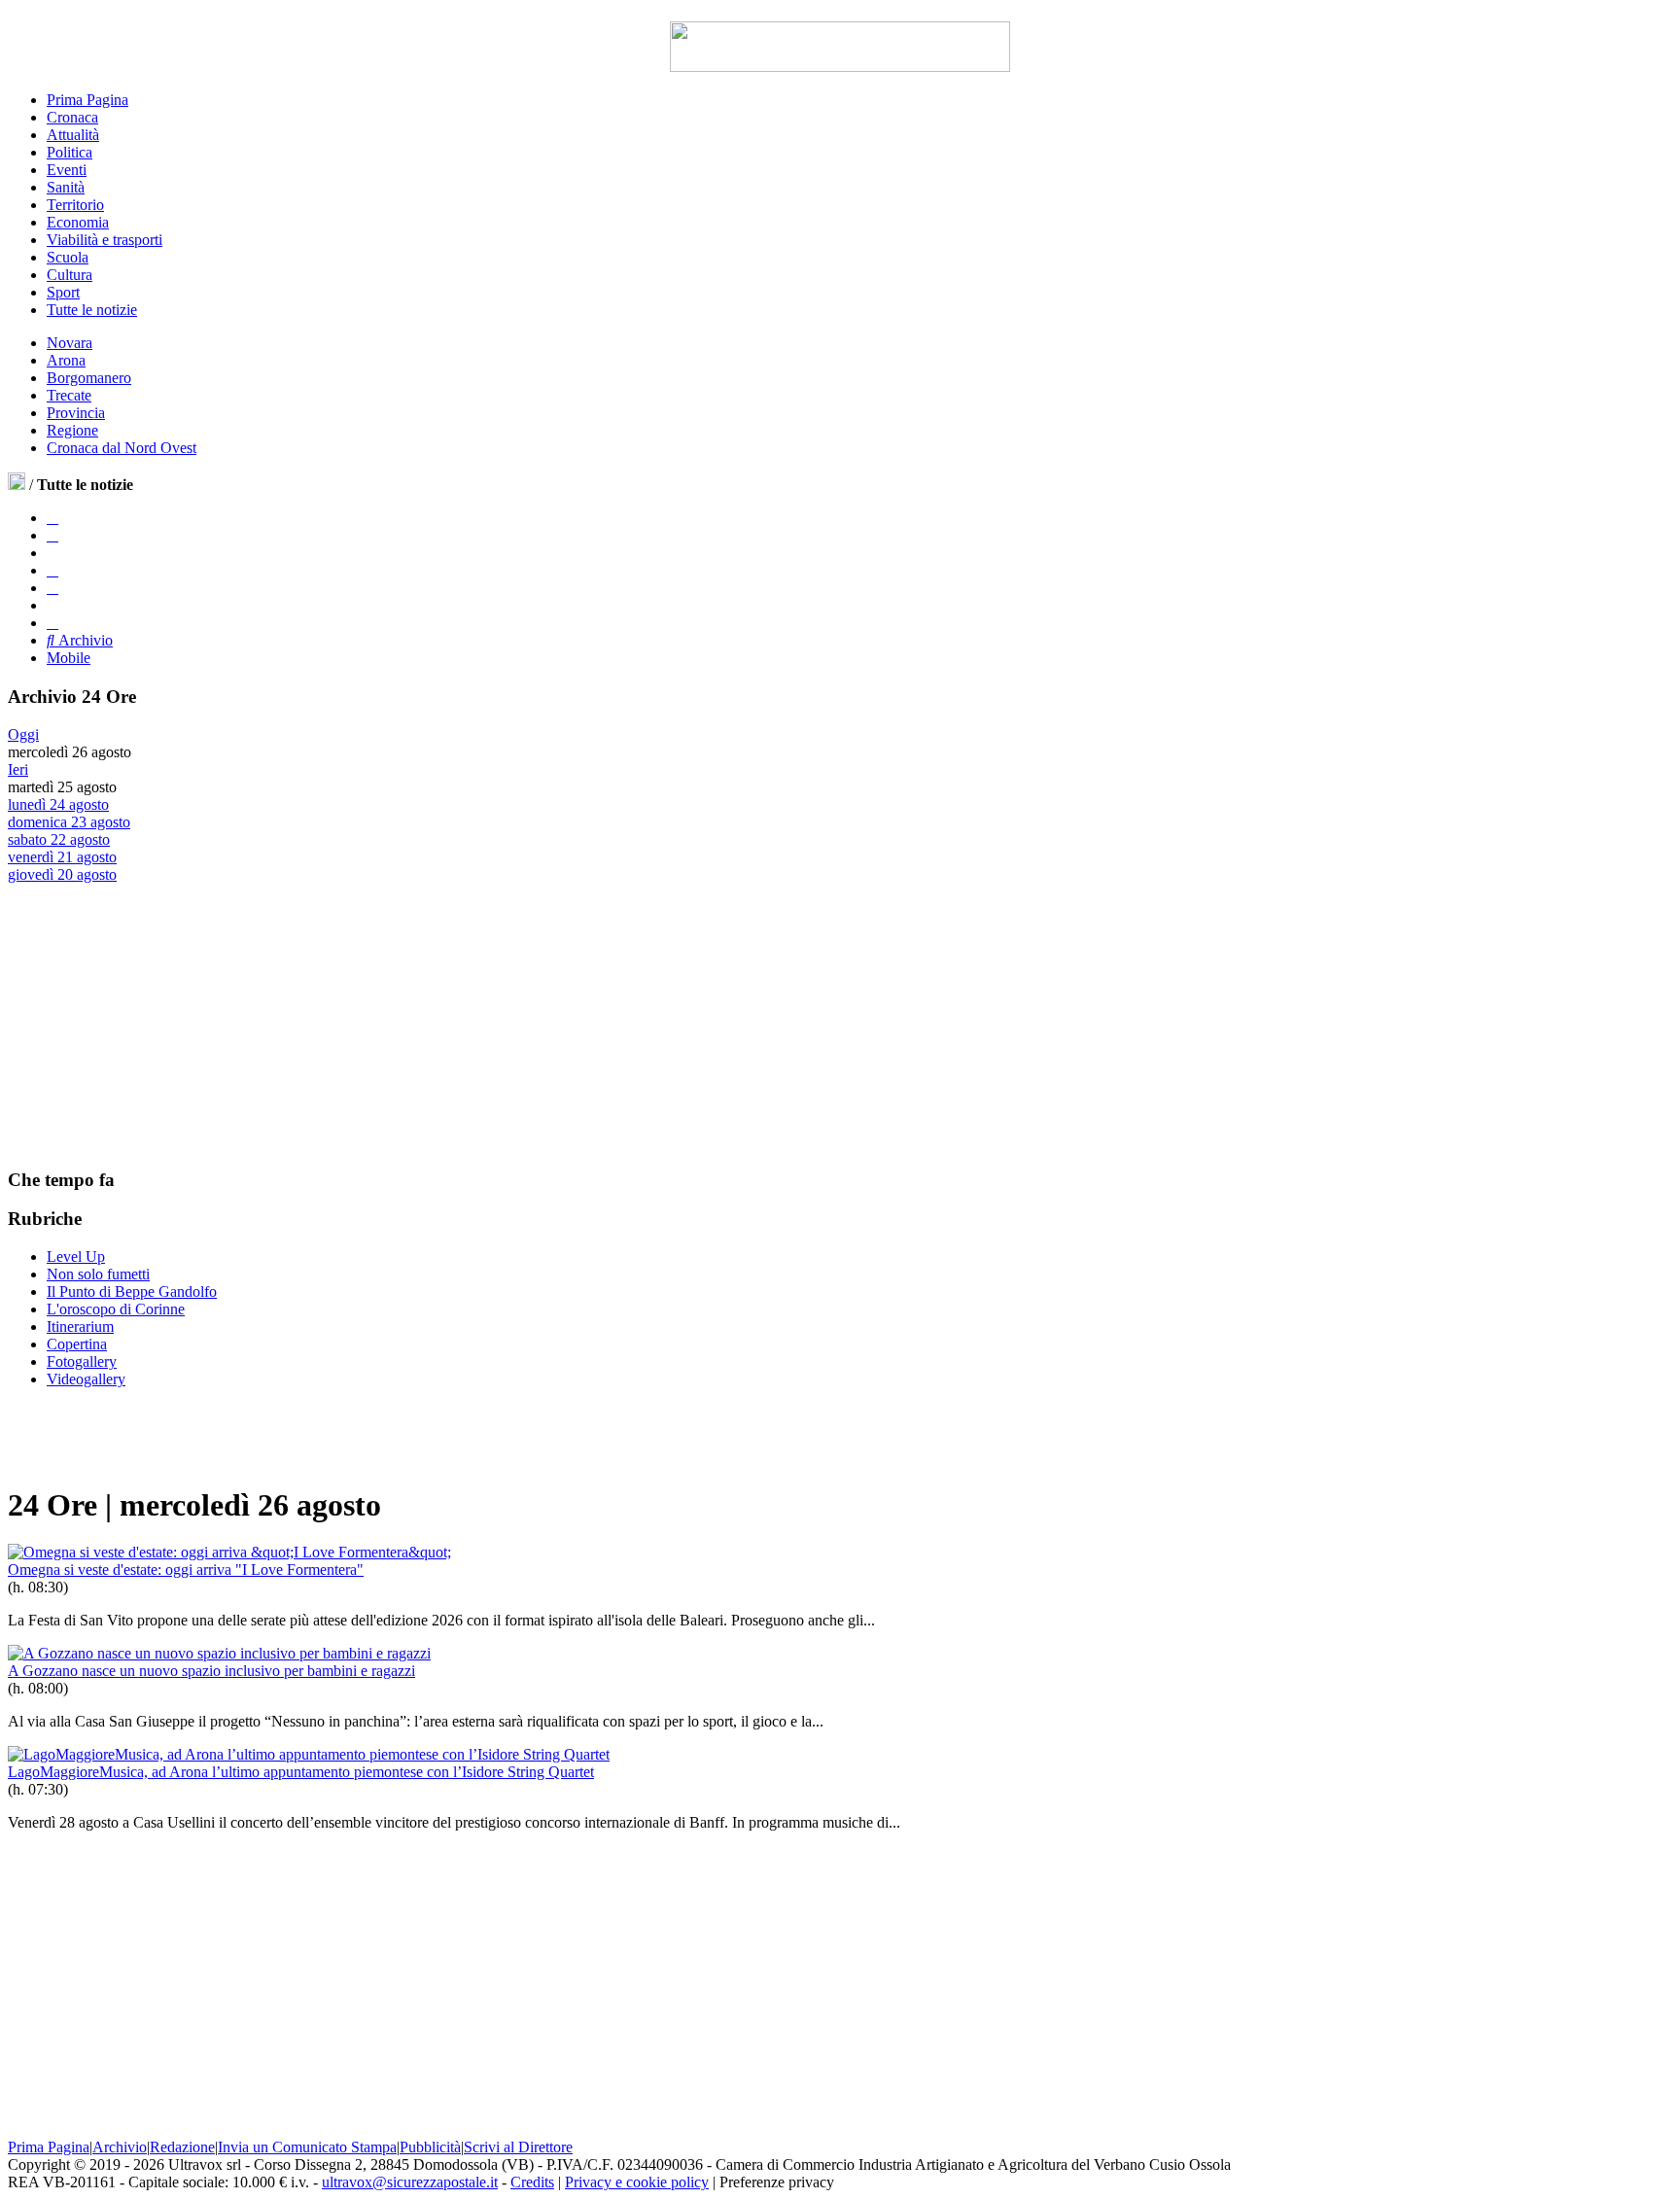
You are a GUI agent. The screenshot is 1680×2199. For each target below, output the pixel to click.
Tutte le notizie (92, 310)
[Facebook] (52, 518)
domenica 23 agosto (69, 822)
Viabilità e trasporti (105, 240)
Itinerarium (80, 1326)
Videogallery (86, 1379)
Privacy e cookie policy (637, 2182)
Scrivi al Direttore (518, 2147)
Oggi (23, 734)
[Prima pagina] (17, 485)
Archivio (84, 640)
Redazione (182, 2147)
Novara (70, 343)
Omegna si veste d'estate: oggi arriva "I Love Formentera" (186, 1570)
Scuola (68, 257)
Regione (72, 430)
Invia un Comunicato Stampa (307, 2147)
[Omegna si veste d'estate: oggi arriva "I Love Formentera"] (229, 1552)
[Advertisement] (154, 1025)
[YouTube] (52, 570)
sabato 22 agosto (59, 839)
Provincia (76, 413)
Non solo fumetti (98, 1274)
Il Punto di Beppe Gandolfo (132, 1291)
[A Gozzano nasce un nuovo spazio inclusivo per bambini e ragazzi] (219, 1653)
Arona (66, 360)
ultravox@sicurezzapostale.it (410, 2182)
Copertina (77, 1344)
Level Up (76, 1257)
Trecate (69, 395)
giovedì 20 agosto (62, 874)
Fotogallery (82, 1361)
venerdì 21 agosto (62, 857)
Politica (70, 152)
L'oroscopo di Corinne (116, 1309)
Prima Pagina (87, 100)
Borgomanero (89, 378)
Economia (78, 222)
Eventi (67, 170)
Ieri (18, 769)
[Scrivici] (52, 623)
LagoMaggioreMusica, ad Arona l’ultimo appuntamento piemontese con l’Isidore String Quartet (301, 1772)
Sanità (66, 187)
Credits (532, 2182)
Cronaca (72, 117)
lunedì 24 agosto (58, 804)
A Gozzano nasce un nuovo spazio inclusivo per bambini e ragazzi (211, 1671)
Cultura (70, 275)
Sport (63, 292)
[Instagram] (52, 535)
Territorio (75, 205)
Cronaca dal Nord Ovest (122, 448)
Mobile (69, 658)
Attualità (73, 135)
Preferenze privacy (777, 2182)
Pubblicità (430, 2147)
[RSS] (52, 588)
